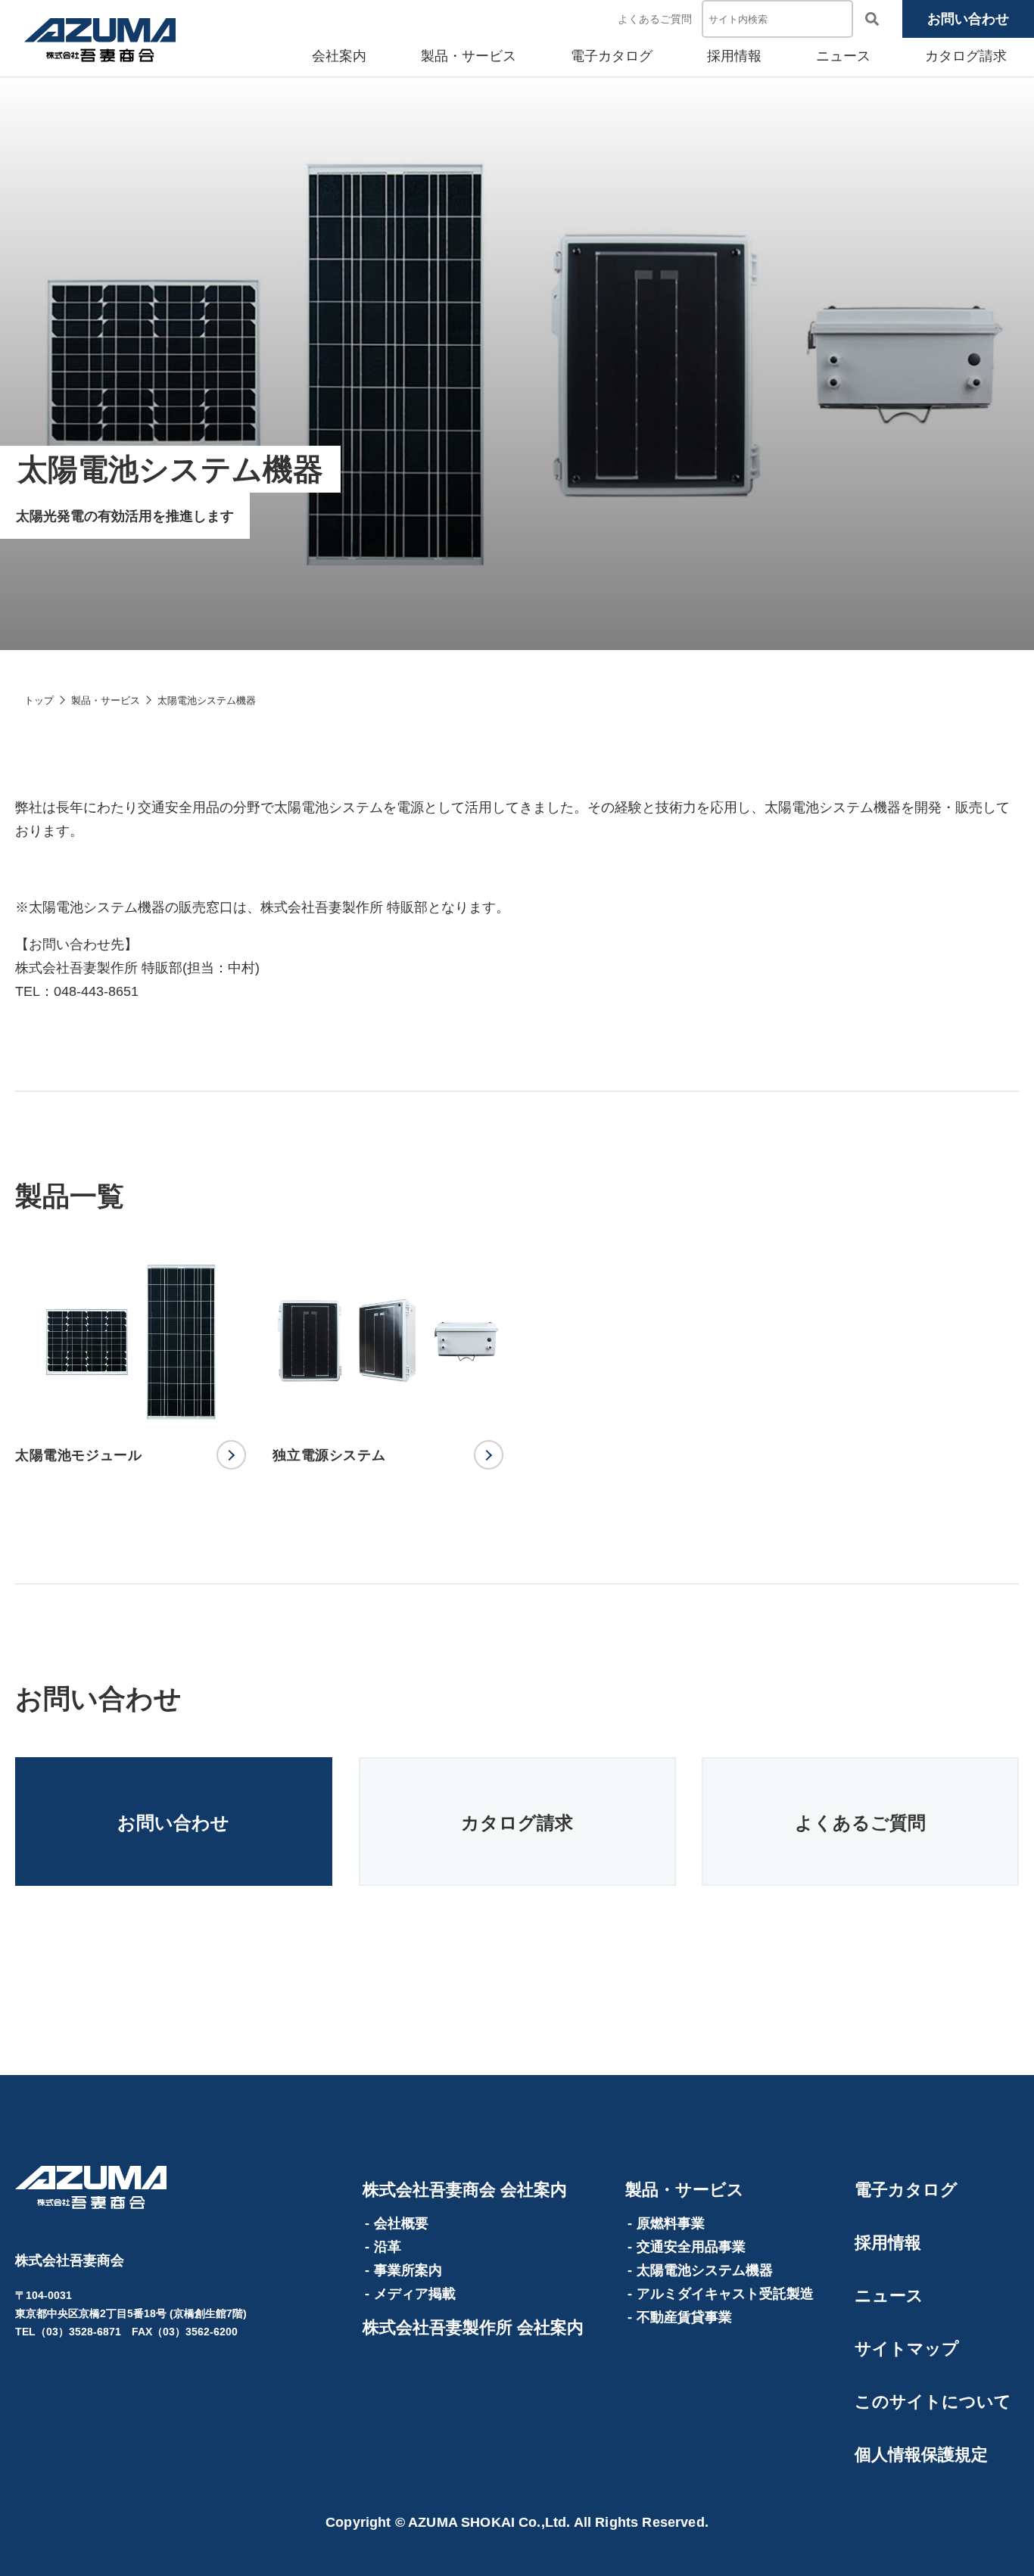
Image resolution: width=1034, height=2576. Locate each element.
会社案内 (339, 56)
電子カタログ (612, 56)
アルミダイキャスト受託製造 (725, 2294)
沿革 (388, 2247)
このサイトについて (933, 2402)
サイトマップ (907, 2349)
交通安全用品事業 (691, 2247)
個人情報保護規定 (921, 2455)
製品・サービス (469, 56)
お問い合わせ (968, 19)
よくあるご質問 (655, 19)
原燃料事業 (671, 2223)
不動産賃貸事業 (684, 2317)
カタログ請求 (966, 56)
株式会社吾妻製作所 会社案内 (473, 2327)
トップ (39, 700)
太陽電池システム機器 (705, 2270)
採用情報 (734, 56)
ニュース (843, 56)
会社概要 (401, 2223)
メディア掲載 (415, 2294)
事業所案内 (408, 2270)
